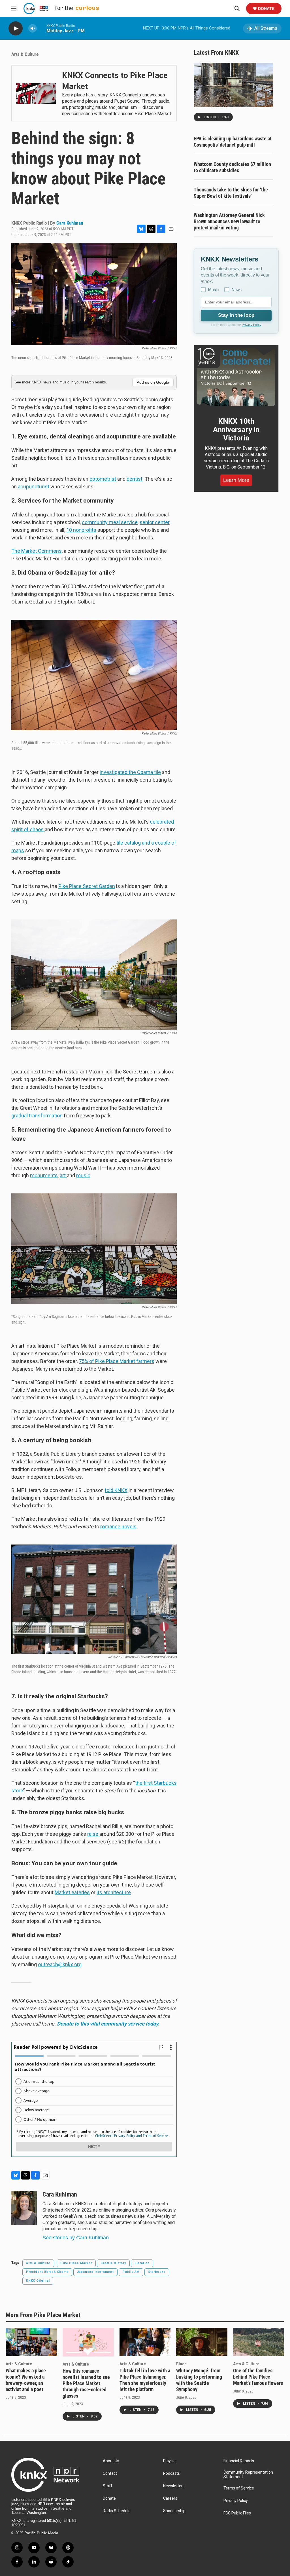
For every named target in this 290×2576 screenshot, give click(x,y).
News (237, 290)
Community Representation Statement (248, 2475)
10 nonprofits (81, 530)
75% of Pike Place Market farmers (117, 1361)
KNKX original (38, 2281)
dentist (135, 479)
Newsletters (174, 2486)
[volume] (33, 29)
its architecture (114, 1892)
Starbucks (157, 2272)
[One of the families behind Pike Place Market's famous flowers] (259, 2342)
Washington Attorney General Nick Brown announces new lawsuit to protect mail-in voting (229, 221)
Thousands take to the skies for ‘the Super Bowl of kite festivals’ (231, 193)
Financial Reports (239, 2461)
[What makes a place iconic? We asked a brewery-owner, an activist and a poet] (31, 2342)
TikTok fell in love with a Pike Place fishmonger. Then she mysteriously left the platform (145, 2380)
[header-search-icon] (237, 9)
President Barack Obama (47, 2272)
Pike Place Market (76, 2263)
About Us (111, 2461)
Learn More (236, 480)
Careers (170, 2498)
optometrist (103, 479)
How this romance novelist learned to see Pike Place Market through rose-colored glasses (86, 2383)
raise (93, 1834)
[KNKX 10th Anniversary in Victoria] (236, 377)
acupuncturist (34, 487)
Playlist (169, 2461)
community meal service (110, 522)
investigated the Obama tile (130, 772)
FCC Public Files (237, 2513)
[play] (16, 29)
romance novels (118, 1527)
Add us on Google (153, 382)
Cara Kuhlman (70, 223)
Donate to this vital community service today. (108, 2024)
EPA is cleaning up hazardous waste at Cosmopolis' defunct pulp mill (233, 142)
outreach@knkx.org (60, 1964)
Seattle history (113, 2263)
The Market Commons (37, 551)
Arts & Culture (25, 54)
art (63, 1175)
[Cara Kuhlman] (24, 2208)
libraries (142, 2263)
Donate (266, 9)
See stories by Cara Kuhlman (76, 2238)
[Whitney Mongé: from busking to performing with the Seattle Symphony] (202, 2342)
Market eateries (72, 1892)
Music (213, 290)
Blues (181, 2364)
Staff (108, 2486)
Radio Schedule (117, 2511)
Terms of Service (239, 2488)
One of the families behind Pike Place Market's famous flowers (258, 2377)
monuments (44, 1175)
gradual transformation (37, 1116)
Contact (110, 2473)
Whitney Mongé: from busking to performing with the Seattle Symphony (199, 2380)
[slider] (42, 28)
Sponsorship (174, 2511)
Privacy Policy (252, 325)
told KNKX (116, 1490)
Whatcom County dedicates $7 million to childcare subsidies (232, 167)
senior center (154, 522)
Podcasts (171, 2473)
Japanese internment (95, 2272)
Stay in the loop (236, 315)
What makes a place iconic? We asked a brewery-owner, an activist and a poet (26, 2380)
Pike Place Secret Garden (87, 886)
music (83, 1175)
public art (131, 2272)
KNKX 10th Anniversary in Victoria (236, 430)
